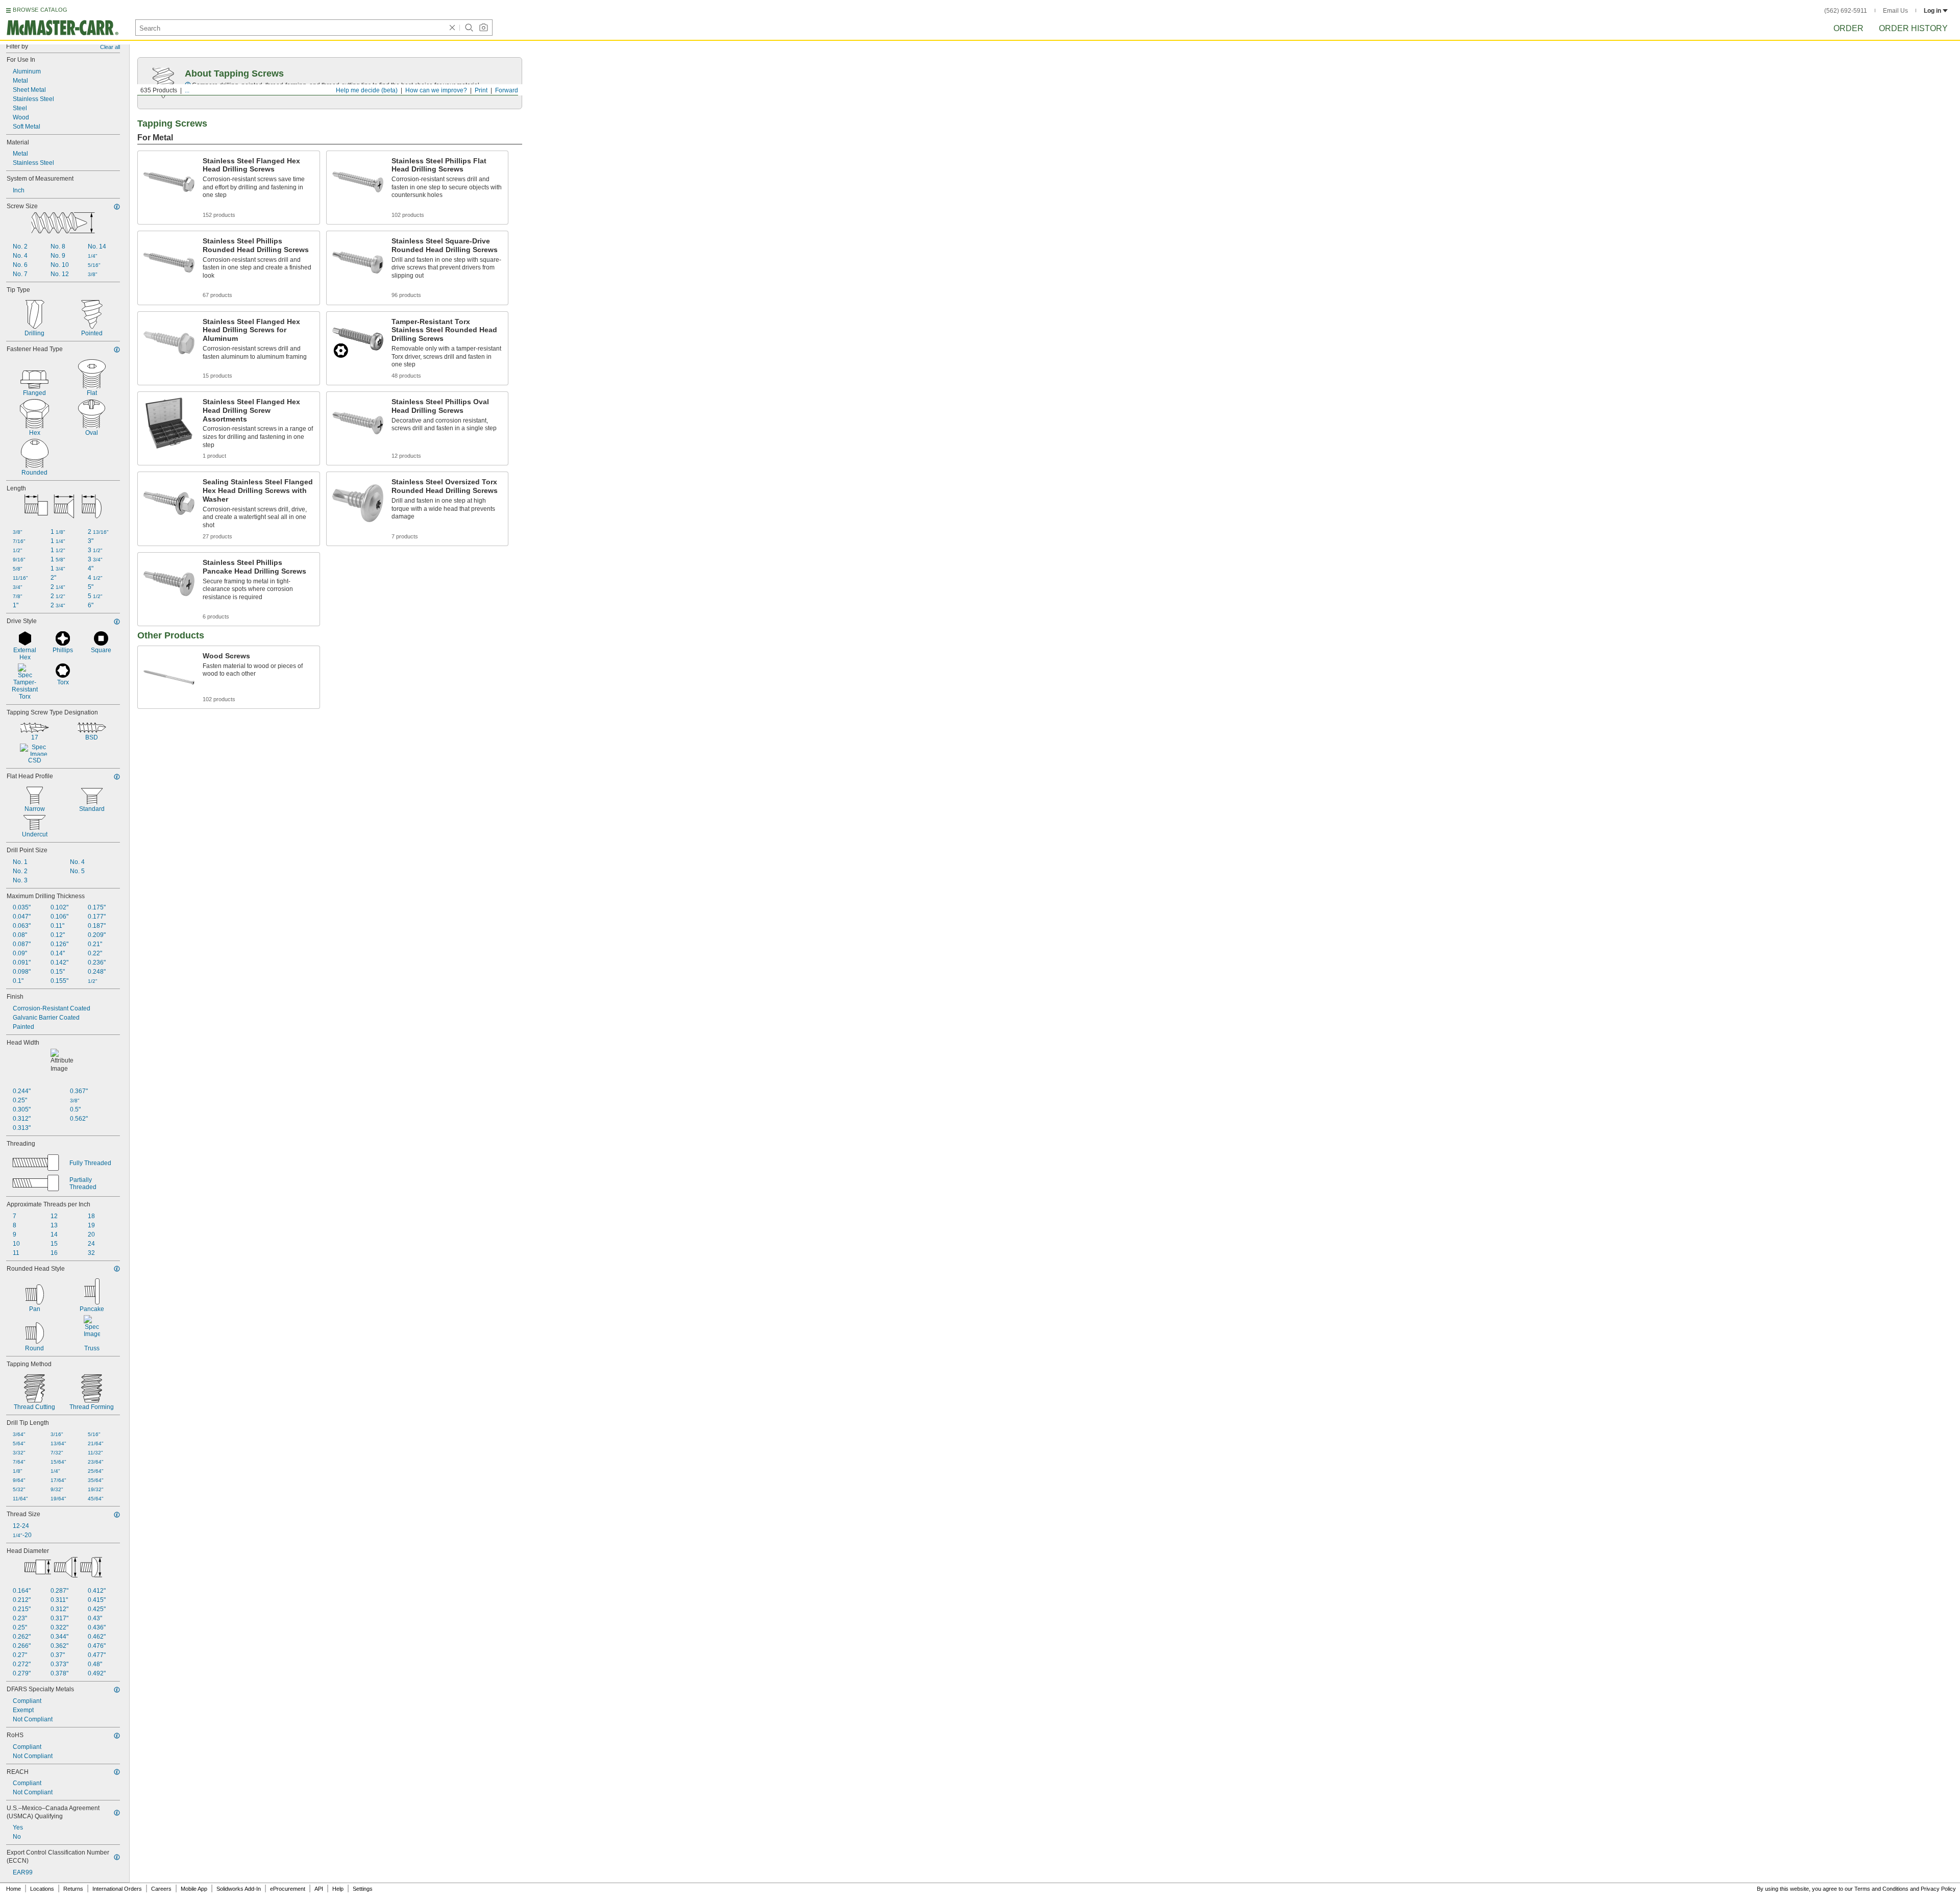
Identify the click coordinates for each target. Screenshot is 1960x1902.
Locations (42, 1889)
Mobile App (194, 1889)
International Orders (117, 1889)
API (319, 1889)
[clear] (452, 28)
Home (14, 1889)
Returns (73, 1889)
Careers (161, 1889)
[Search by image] (483, 28)
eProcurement (288, 1889)
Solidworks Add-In (239, 1889)
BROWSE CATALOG (40, 10)
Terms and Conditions (1881, 1889)
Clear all (110, 47)
